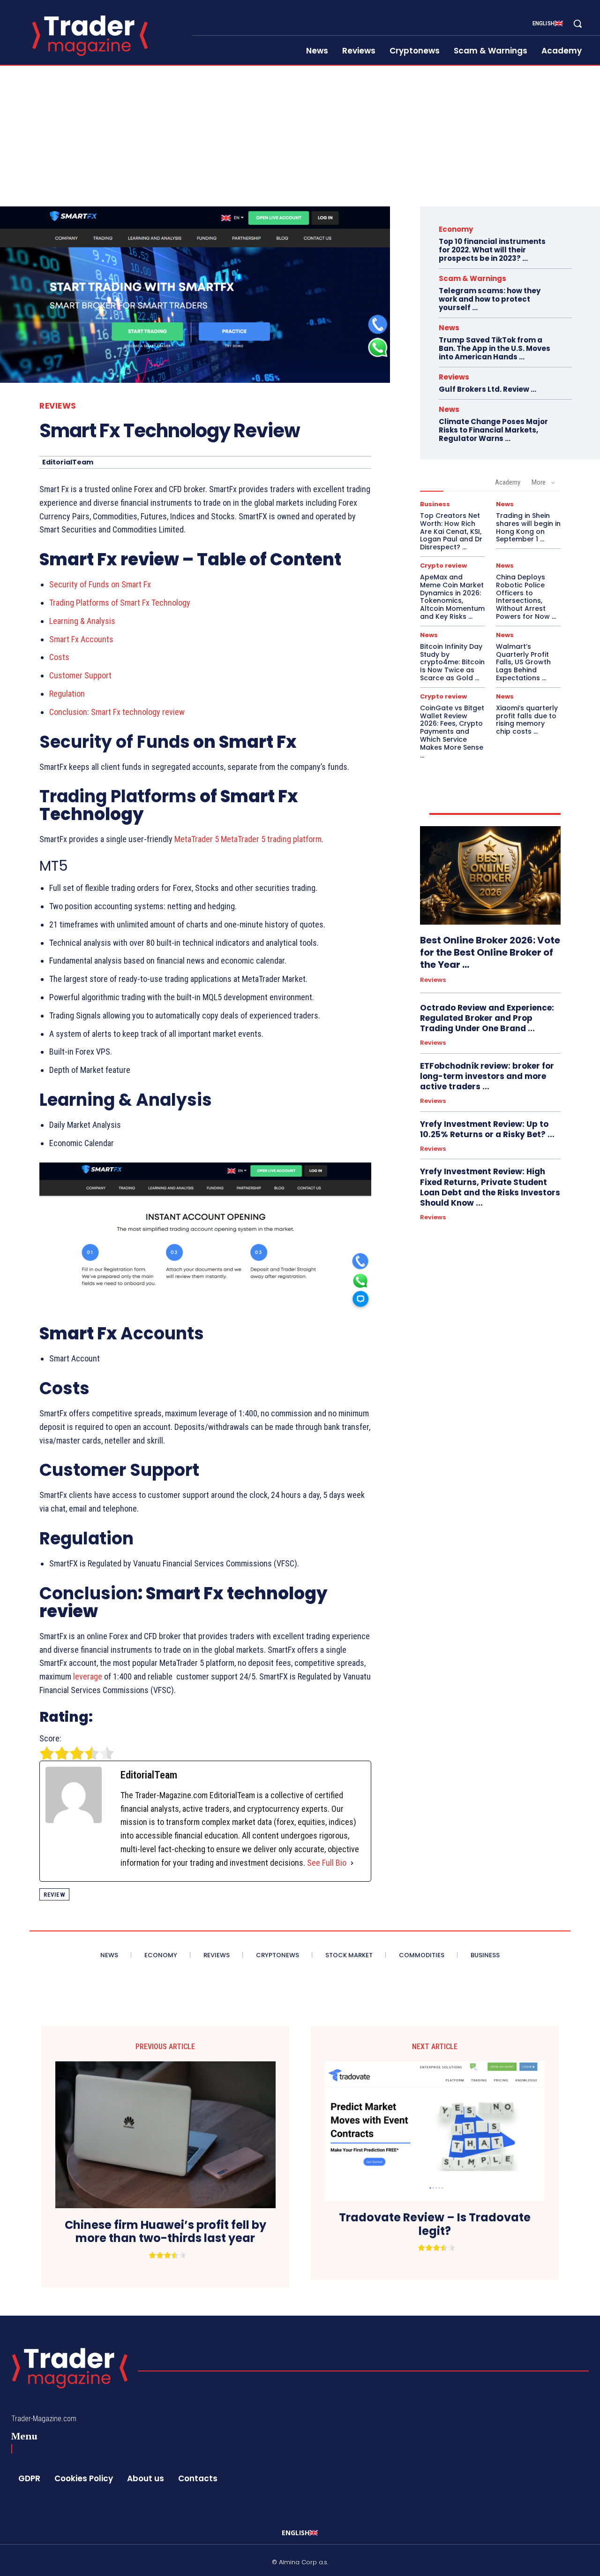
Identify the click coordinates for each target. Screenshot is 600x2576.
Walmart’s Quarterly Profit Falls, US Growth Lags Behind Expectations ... (523, 662)
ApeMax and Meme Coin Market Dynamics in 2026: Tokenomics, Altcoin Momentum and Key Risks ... (452, 597)
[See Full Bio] (352, 1863)
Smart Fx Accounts (81, 639)
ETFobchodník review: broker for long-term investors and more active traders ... (487, 1076)
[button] (577, 23)
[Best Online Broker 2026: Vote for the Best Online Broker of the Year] (490, 875)
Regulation (67, 694)
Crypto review (443, 566)
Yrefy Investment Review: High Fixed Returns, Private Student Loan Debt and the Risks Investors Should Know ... (490, 1187)
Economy (456, 229)
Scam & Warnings (472, 278)
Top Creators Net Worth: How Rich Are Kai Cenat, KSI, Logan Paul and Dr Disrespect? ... (451, 531)
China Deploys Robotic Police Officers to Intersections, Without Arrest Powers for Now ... (526, 597)
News (449, 328)
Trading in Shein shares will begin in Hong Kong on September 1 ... (528, 527)
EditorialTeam (68, 462)
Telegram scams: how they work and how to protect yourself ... (490, 299)
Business (435, 504)
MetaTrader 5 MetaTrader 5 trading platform (248, 839)
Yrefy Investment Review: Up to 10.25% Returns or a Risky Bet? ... (487, 1129)
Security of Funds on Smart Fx (100, 584)
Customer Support (80, 675)
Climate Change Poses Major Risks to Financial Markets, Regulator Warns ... (493, 430)
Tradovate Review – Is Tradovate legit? (435, 2225)
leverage (88, 1676)
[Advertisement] (300, 136)
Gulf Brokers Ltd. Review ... (487, 389)
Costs (59, 657)
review (54, 1895)
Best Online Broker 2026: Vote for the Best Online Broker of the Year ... (490, 952)
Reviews (58, 406)
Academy (508, 482)
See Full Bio (327, 1863)
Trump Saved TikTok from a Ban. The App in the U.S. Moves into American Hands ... (495, 348)
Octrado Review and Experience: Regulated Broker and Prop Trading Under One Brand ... (487, 1018)
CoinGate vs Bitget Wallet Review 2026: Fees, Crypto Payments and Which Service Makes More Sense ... (452, 732)
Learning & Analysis (82, 621)
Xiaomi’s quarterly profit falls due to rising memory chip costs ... (527, 720)
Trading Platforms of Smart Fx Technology (120, 603)
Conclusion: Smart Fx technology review (117, 712)
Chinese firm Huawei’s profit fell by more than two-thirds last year (165, 2232)
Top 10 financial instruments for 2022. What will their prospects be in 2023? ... (492, 250)
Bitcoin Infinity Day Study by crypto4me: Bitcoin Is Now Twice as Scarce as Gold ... (452, 662)
